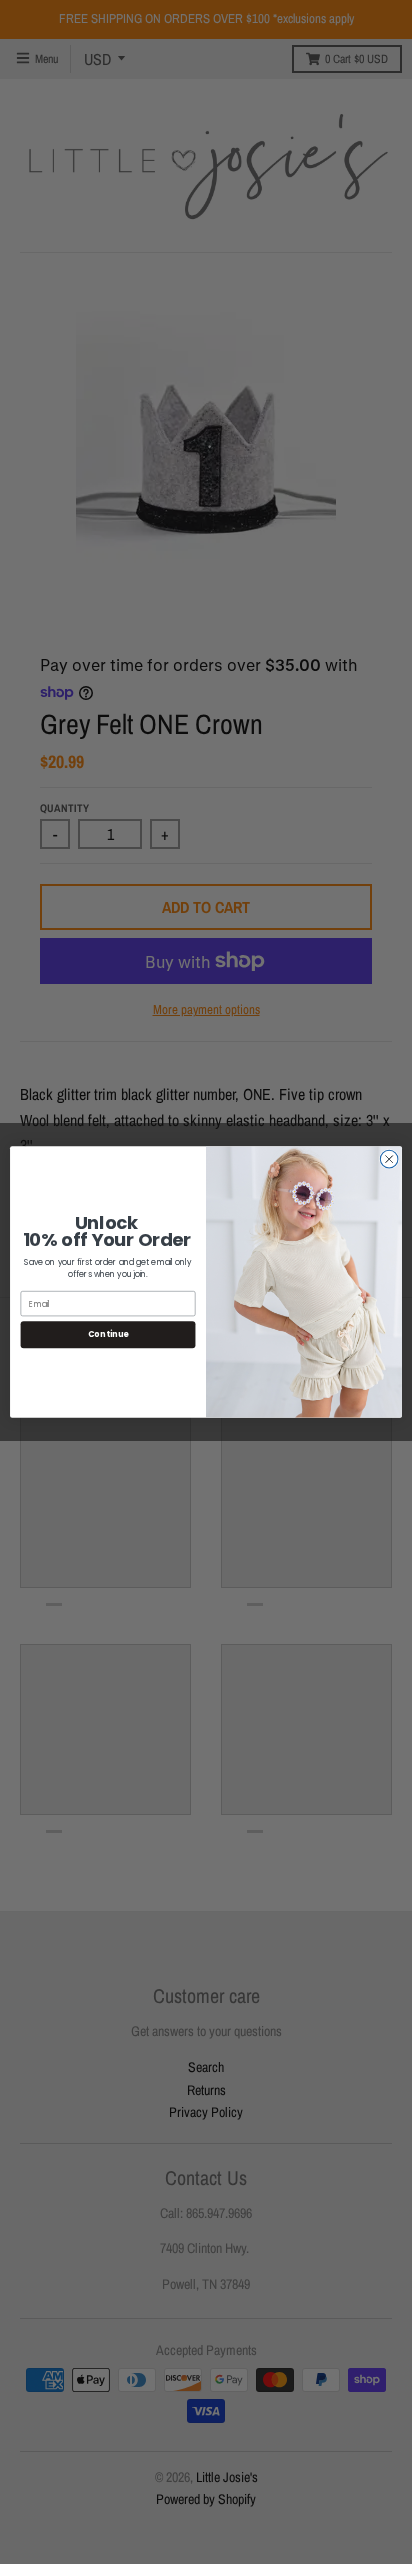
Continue (108, 1335)
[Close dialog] (389, 1159)
